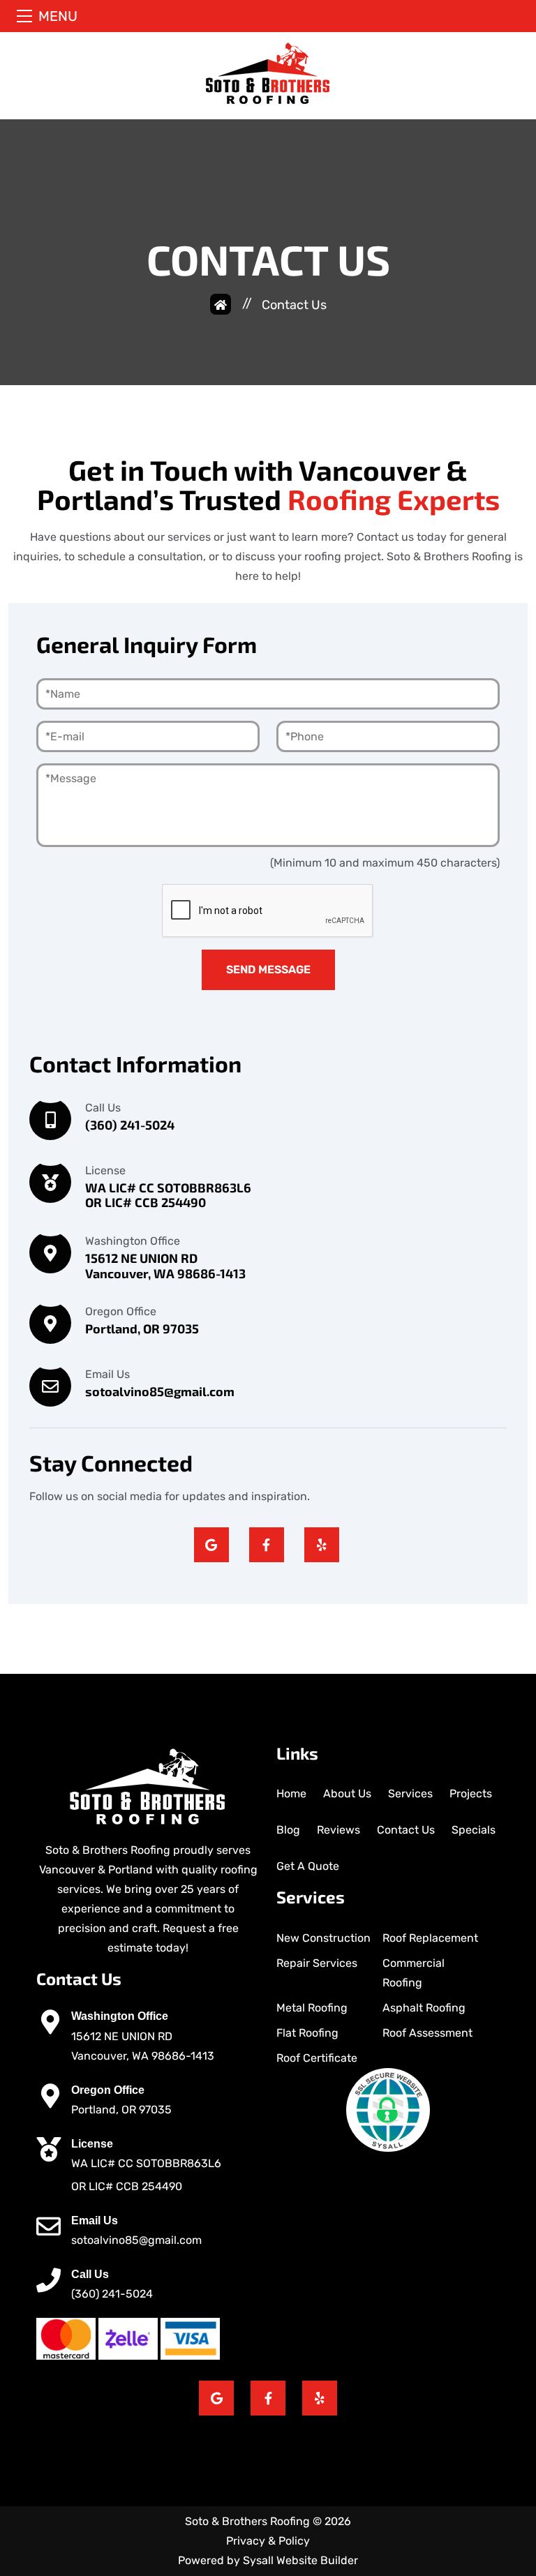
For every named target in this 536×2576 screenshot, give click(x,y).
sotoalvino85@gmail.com (136, 2240)
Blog (288, 1830)
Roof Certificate (317, 2058)
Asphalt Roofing (424, 2008)
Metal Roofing (312, 2008)
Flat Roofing (307, 2033)
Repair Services (317, 1963)
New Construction (323, 1938)
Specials (474, 1830)
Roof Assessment (427, 2033)
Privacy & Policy (268, 2541)
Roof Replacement (430, 1938)
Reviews (338, 1830)
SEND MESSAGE (268, 969)
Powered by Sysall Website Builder (268, 2560)
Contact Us (406, 1830)
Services (410, 1794)
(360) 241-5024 (112, 2294)
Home (291, 1794)
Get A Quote (308, 1866)
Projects (471, 1794)
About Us (347, 1794)
